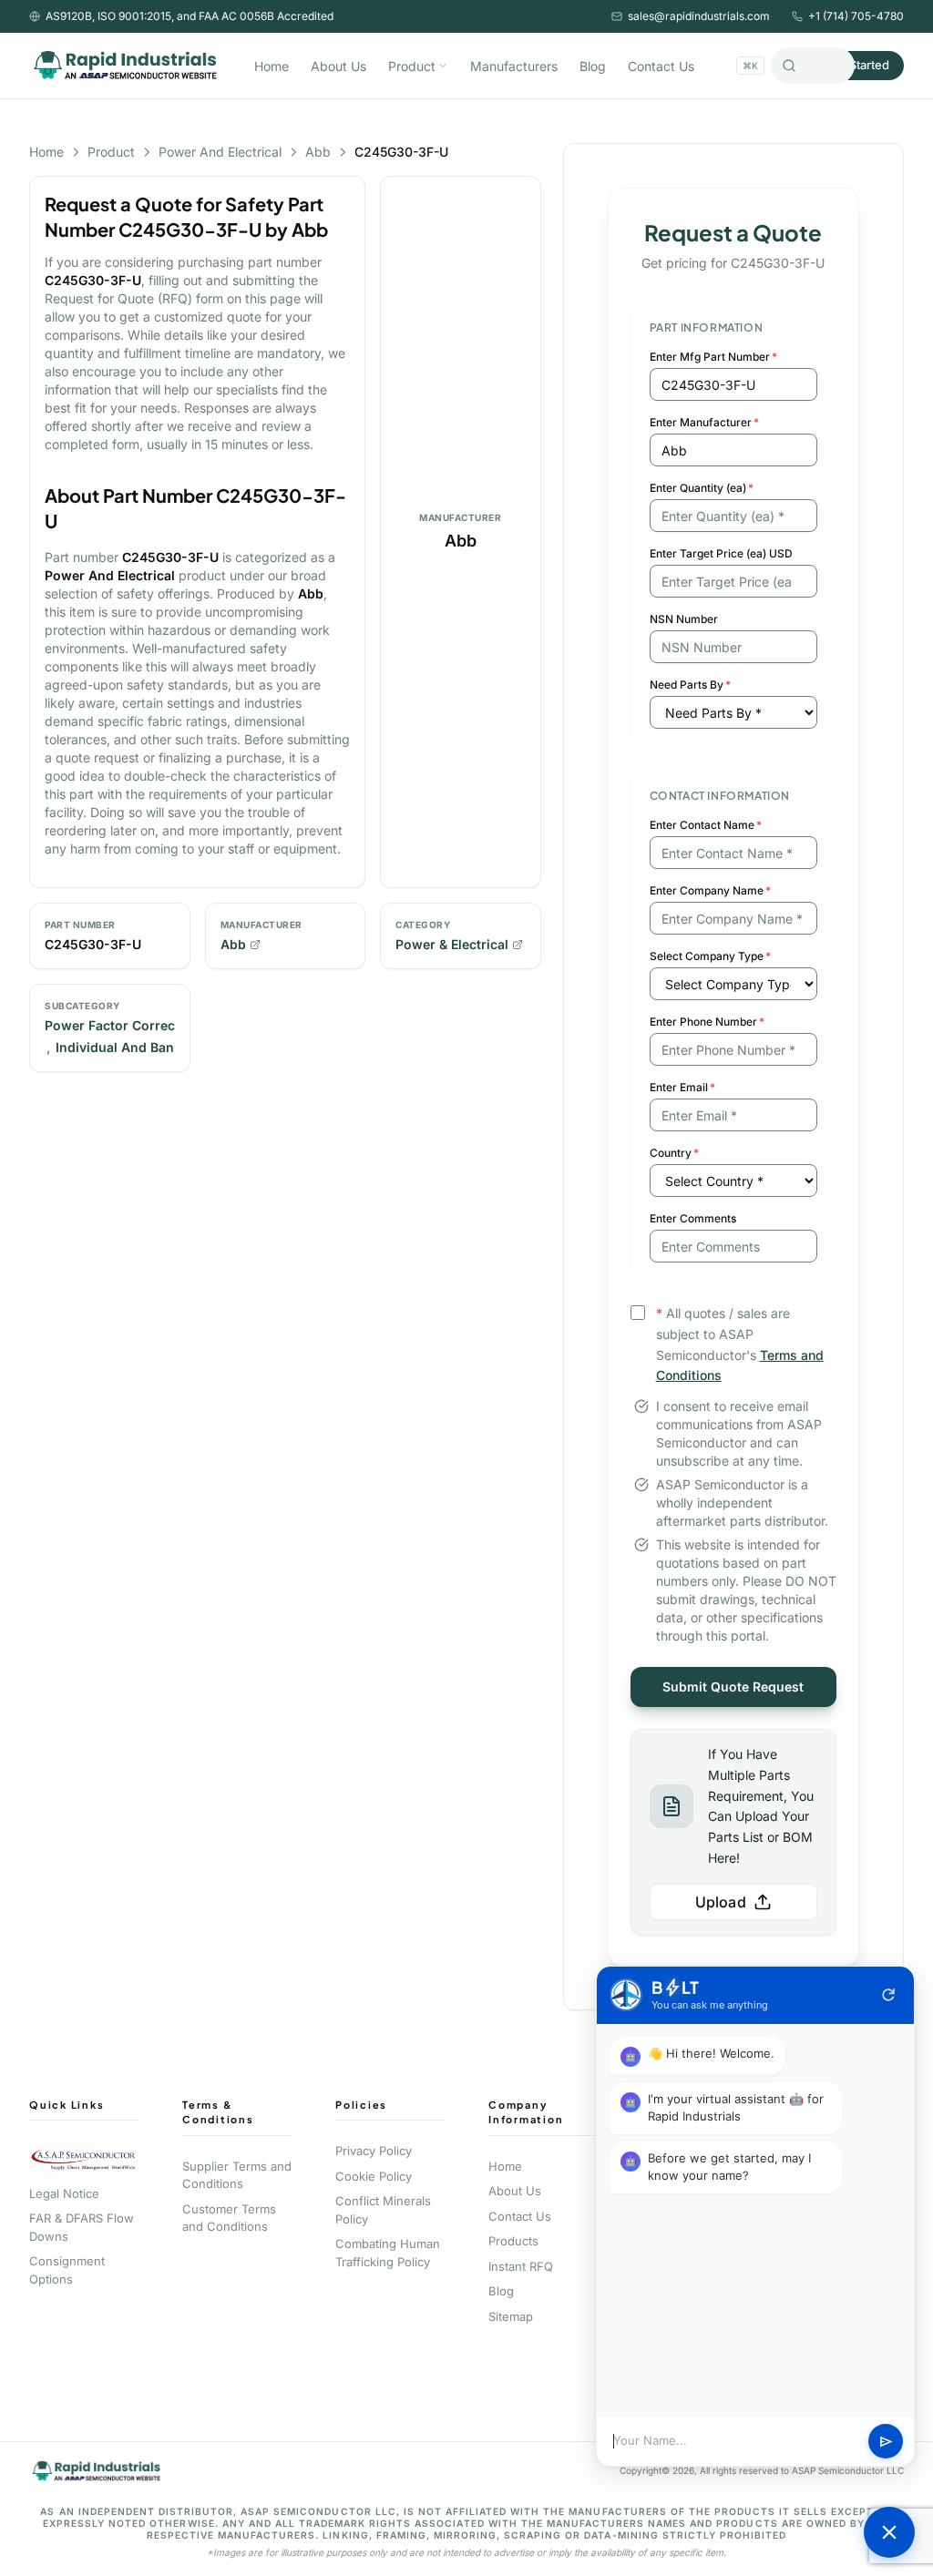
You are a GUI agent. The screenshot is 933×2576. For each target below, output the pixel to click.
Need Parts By (690, 685)
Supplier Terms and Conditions (237, 2175)
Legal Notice (64, 2193)
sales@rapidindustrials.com (699, 16)
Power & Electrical (452, 944)
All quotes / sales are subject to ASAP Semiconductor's (740, 1344)
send (886, 2442)
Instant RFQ (521, 2266)
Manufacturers (514, 66)
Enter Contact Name (706, 825)
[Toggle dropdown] (443, 66)
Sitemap (511, 2316)
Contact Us (661, 66)
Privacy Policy (374, 2151)
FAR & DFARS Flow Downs (82, 2227)
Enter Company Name (710, 890)
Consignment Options (67, 2270)
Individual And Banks (122, 1047)
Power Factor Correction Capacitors (158, 1025)
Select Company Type (710, 956)
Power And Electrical (220, 152)
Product (412, 66)
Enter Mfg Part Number (713, 357)
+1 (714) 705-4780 (856, 16)
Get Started (858, 65)
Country (674, 1153)
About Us (338, 66)
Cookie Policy (374, 2176)
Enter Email (682, 1087)
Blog (593, 66)
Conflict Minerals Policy (383, 2210)
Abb (318, 152)
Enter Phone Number (707, 1022)
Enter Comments (693, 1218)
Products (513, 2241)
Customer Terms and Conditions (229, 2218)
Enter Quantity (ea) (702, 488)
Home (272, 66)
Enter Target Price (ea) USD (721, 553)
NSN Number (684, 619)
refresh (888, 1995)
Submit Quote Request (733, 1687)
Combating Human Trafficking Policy (388, 2253)
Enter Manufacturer (704, 422)
